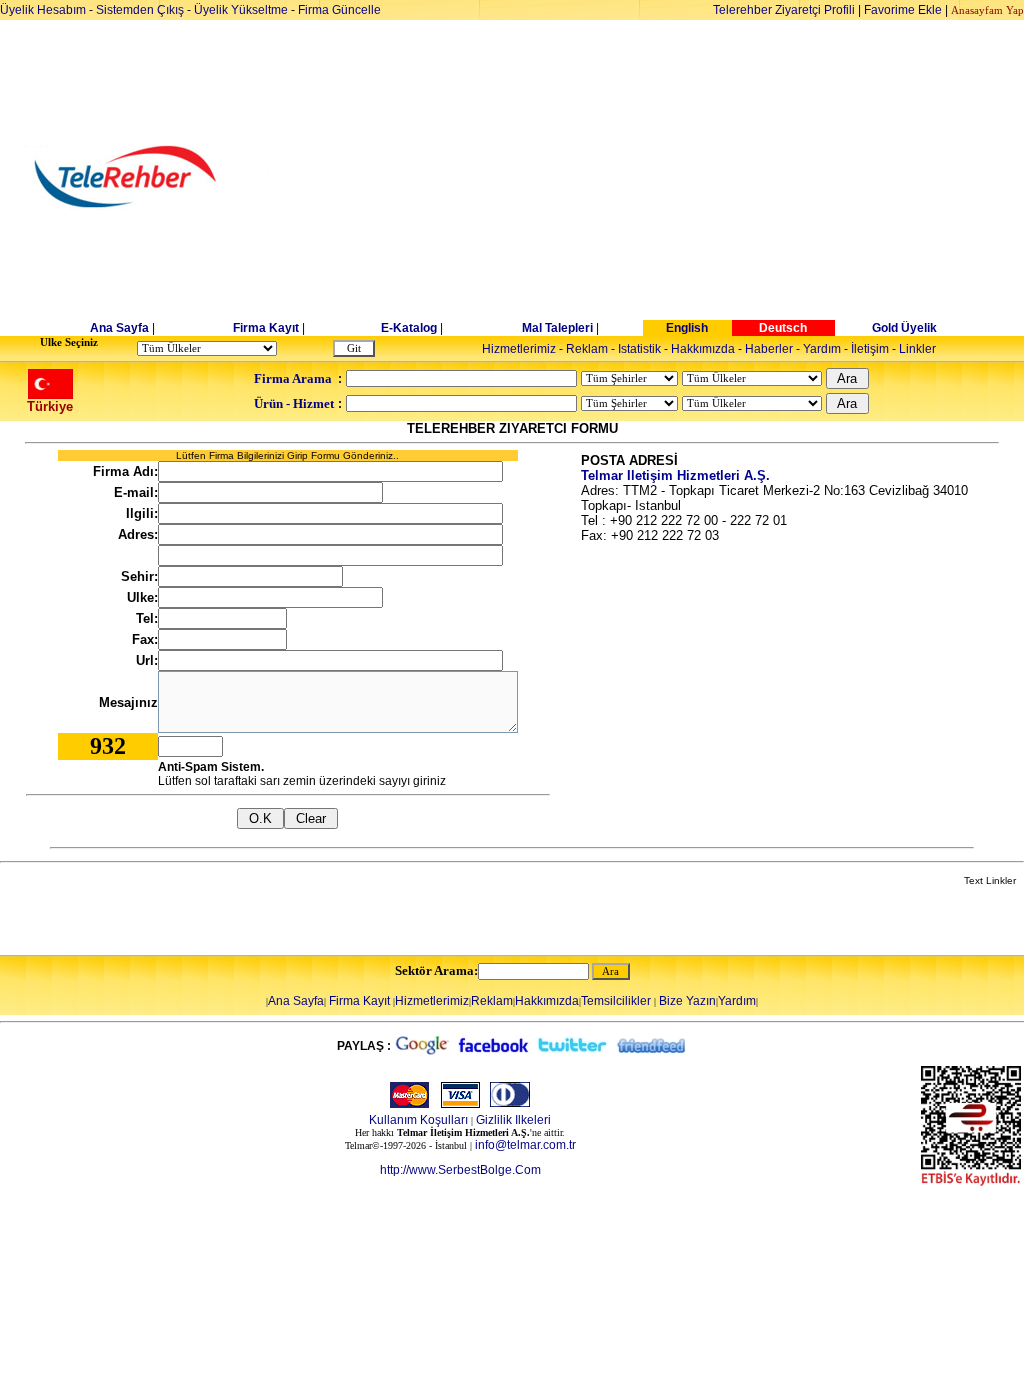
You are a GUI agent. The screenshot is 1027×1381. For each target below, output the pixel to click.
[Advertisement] (667, 177)
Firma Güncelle (339, 10)
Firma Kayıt (266, 328)
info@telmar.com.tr (525, 1145)
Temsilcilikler (616, 1001)
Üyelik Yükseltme (241, 10)
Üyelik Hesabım (43, 10)
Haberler (769, 349)
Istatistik (639, 349)
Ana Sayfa (119, 328)
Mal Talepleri (557, 328)
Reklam (587, 349)
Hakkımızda (703, 349)
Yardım (822, 349)
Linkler (917, 349)
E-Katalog (409, 328)
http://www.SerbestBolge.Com (460, 1170)
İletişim (870, 349)
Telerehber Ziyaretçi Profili (784, 10)
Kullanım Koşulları (418, 1120)
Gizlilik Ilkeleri (513, 1120)
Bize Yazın (687, 1001)
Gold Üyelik (904, 328)
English (687, 328)
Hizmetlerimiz (519, 349)
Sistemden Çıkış (140, 10)
